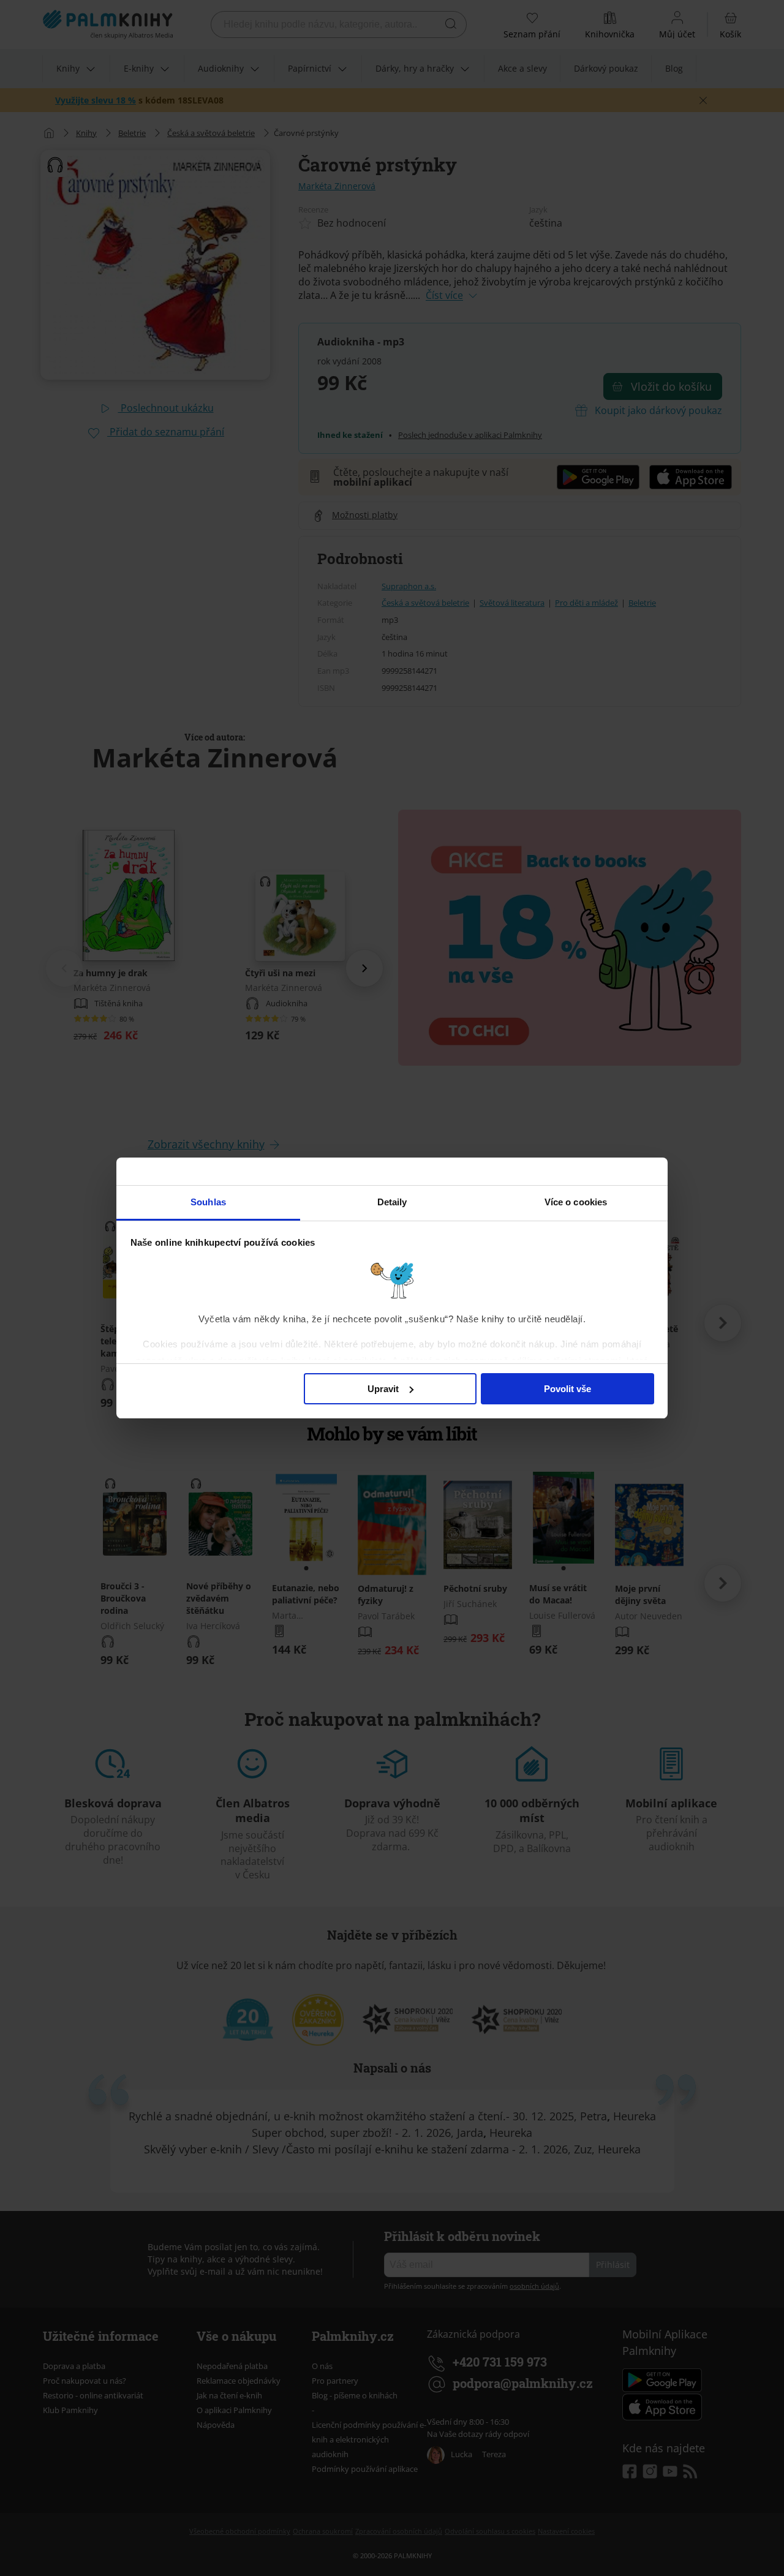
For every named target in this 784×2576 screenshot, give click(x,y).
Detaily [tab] (392, 1202)
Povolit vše (567, 1389)
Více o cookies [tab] (576, 1202)
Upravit (383, 1389)
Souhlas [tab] (208, 1202)
